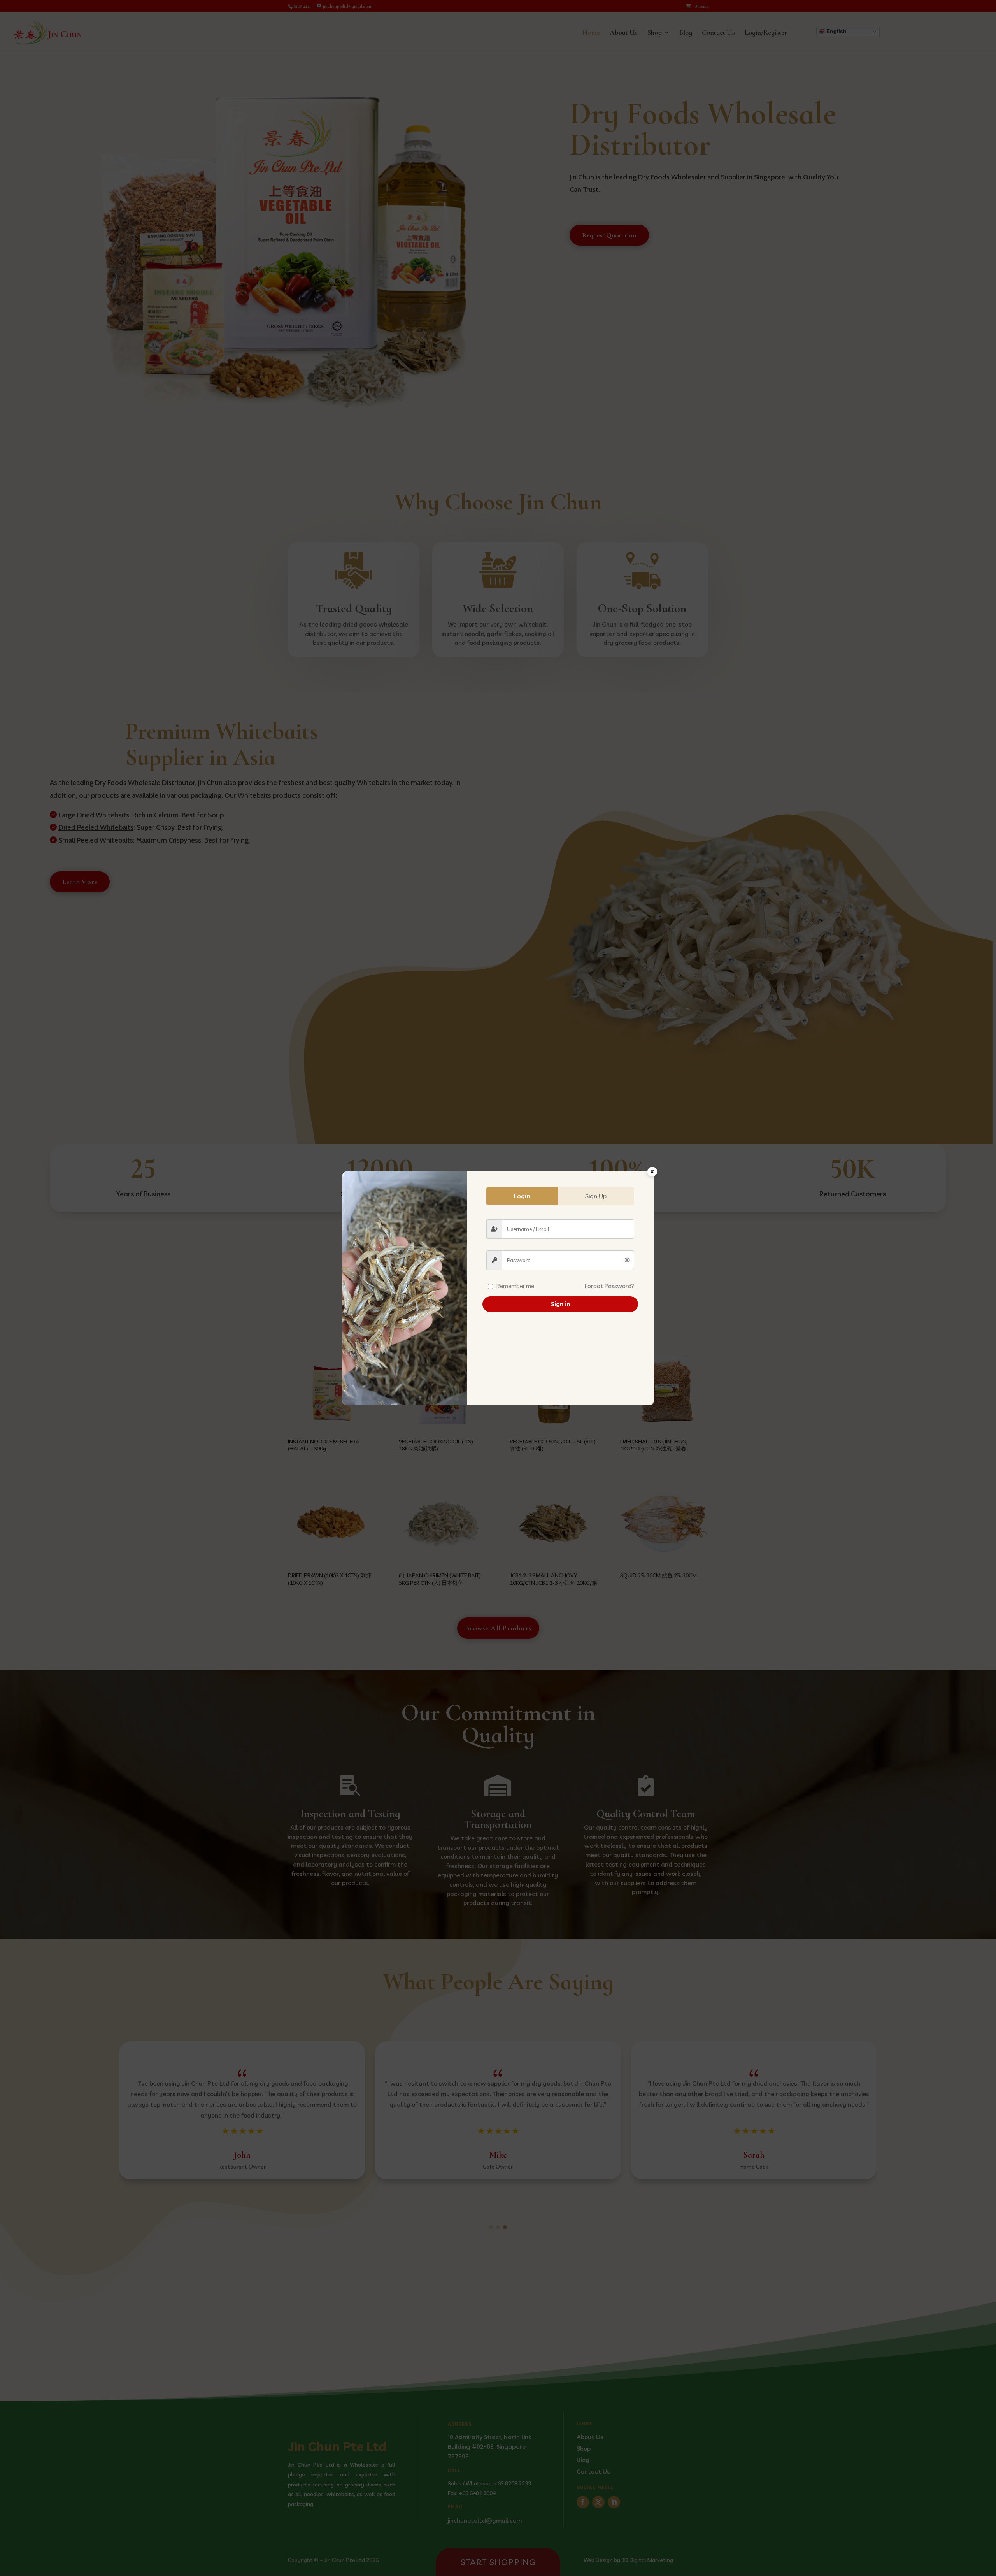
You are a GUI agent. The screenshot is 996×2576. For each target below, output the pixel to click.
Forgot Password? (609, 1286)
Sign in (560, 1304)
